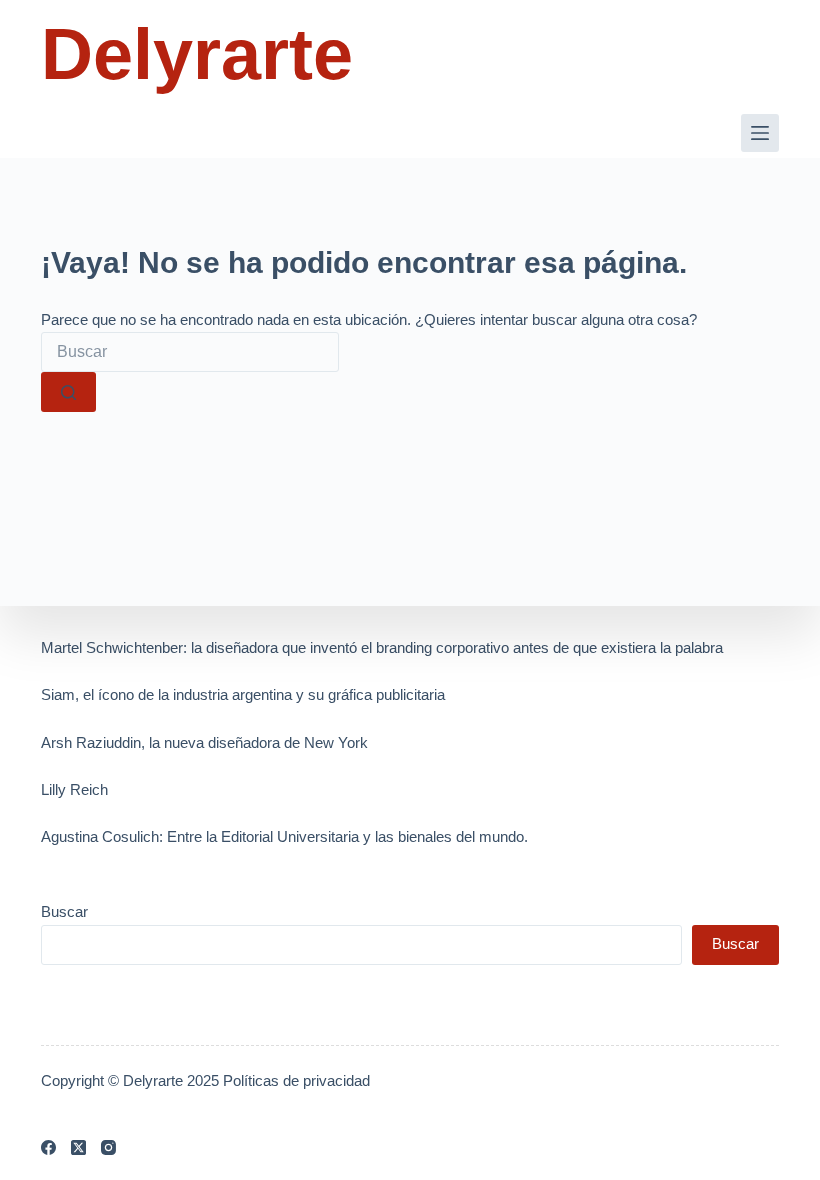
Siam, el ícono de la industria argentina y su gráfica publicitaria (243, 694)
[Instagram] (108, 1147)
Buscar (64, 911)
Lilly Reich (74, 789)
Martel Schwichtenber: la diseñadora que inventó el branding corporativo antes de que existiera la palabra (382, 647)
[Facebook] (48, 1147)
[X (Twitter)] (78, 1147)
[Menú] (760, 133)
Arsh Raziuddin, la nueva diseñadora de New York (204, 742)
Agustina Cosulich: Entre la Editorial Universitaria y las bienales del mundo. (284, 836)
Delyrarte (197, 54)
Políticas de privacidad (296, 1080)
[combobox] (190, 352)
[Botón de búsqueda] (68, 392)
